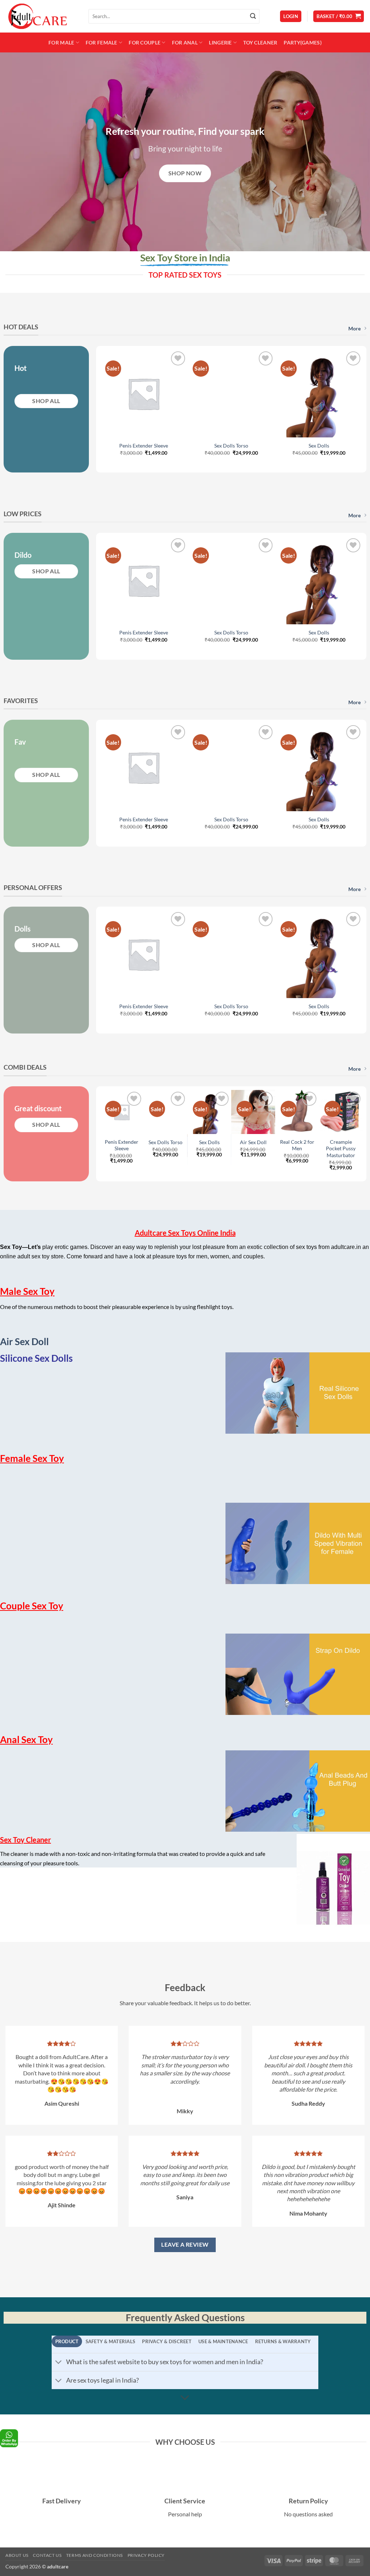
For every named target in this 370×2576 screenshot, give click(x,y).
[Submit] (253, 16)
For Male (61, 42)
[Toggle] (59, 2363)
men (202, 1256)
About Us (17, 2555)
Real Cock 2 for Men (297, 1145)
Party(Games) (302, 42)
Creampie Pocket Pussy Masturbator (341, 1148)
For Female (102, 42)
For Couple (145, 42)
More (354, 328)
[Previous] (114, 396)
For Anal (185, 42)
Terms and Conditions (94, 2555)
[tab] (67, 2341)
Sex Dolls (319, 446)
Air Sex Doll (253, 1142)
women (220, 1256)
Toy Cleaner (260, 42)
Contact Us (47, 2555)
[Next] (348, 396)
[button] (291, 16)
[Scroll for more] (185, 2398)
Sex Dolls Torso (231, 446)
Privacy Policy (146, 2555)
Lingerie (220, 42)
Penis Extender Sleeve (144, 446)
